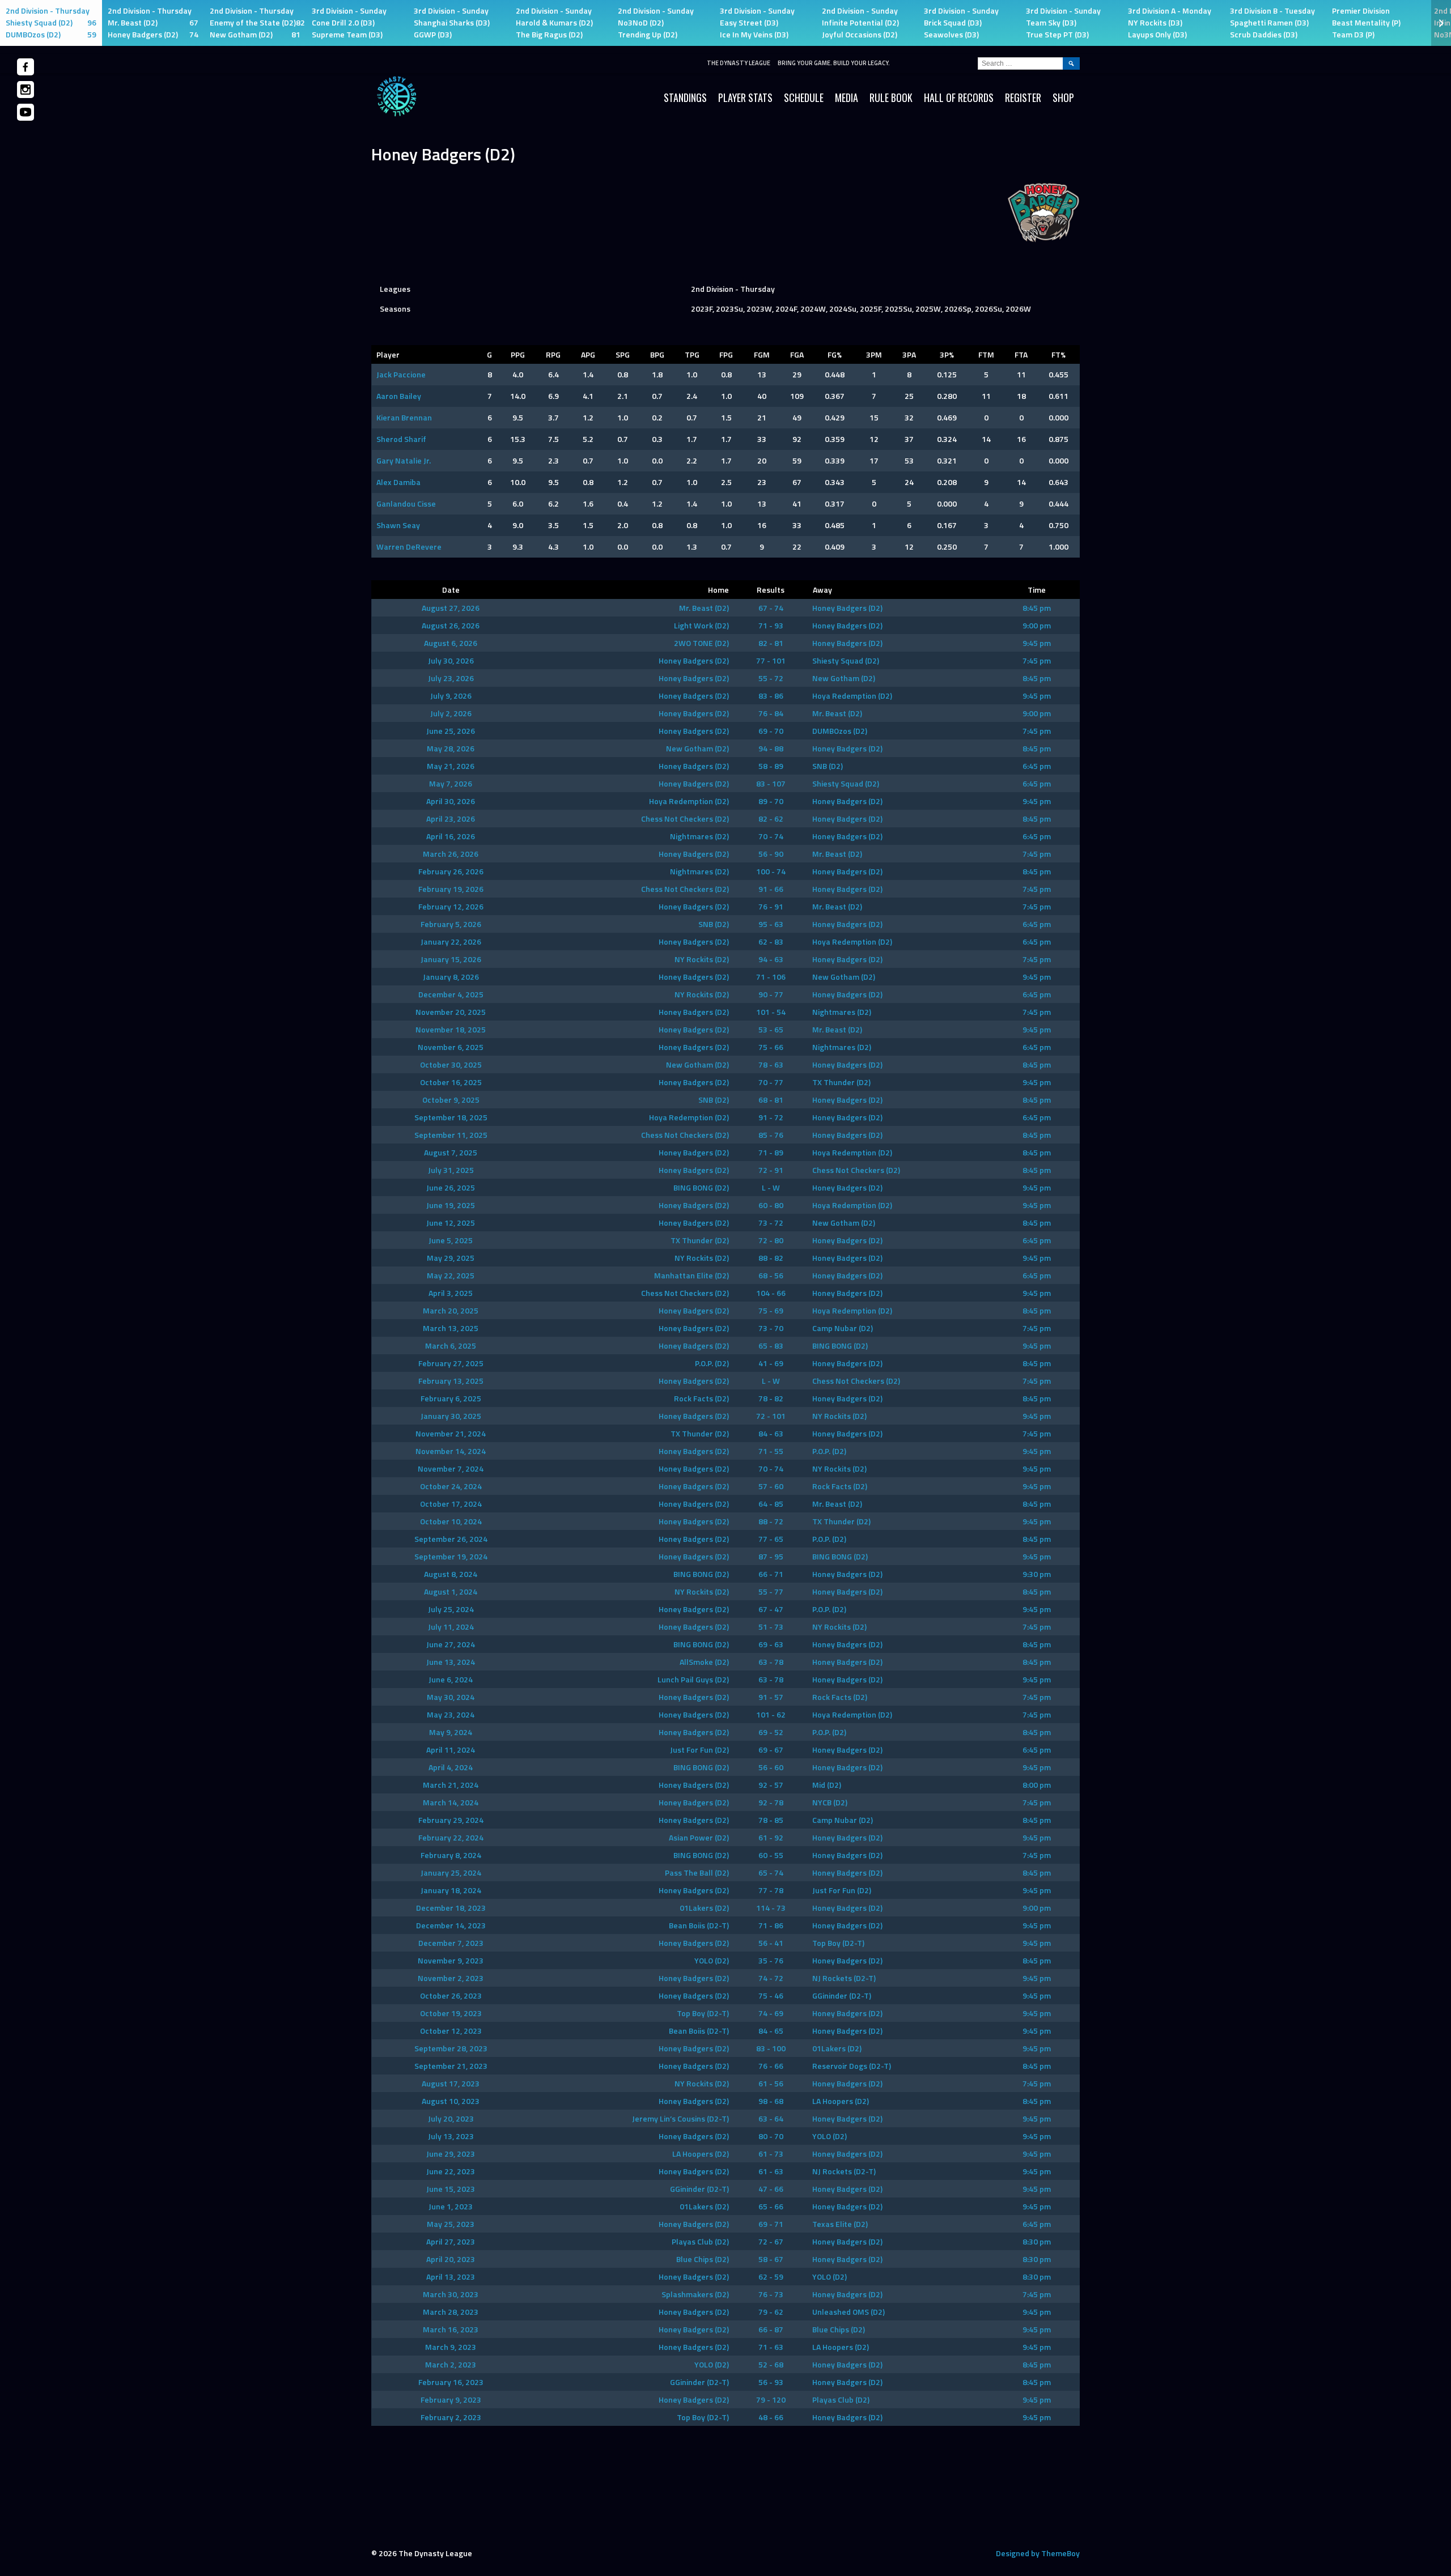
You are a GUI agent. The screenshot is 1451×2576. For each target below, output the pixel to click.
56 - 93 (771, 2382)
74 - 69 (771, 2013)
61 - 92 (771, 1837)
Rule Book (891, 97)
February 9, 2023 (451, 2399)
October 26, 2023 (451, 1995)
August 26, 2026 (451, 625)
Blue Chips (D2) (703, 2259)
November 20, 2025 (451, 1012)
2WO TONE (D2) (701, 643)
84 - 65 (771, 2031)
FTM (986, 354)
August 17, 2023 (451, 2083)
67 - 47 (771, 1609)
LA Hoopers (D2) (841, 2101)
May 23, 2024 (451, 1714)
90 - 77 (771, 994)
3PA (909, 354)
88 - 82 (771, 1258)
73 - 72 (771, 1223)
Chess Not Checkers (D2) (685, 819)
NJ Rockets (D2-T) (844, 1978)
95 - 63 (771, 924)
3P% (947, 354)
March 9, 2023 (451, 2347)
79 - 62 (771, 2312)
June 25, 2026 (451, 731)
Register (1023, 97)
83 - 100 (771, 2048)
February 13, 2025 (451, 1381)
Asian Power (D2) (699, 1837)
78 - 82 (771, 1398)
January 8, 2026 (451, 977)
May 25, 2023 (451, 2224)
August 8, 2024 (451, 1574)
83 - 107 (771, 783)
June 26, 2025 (451, 1187)
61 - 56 (771, 2083)
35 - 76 (771, 1960)
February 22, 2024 (451, 1837)
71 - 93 (771, 625)
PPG (518, 354)
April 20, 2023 (451, 2259)
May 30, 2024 (451, 1697)
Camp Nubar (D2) (843, 1328)
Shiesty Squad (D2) (846, 660)
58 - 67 (771, 2259)
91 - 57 (771, 1697)
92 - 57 (771, 1785)
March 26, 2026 (451, 854)
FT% (1058, 354)
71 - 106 (771, 977)
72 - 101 (771, 1416)
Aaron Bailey (399, 396)
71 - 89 (771, 1152)
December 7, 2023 (451, 1943)
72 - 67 (771, 2241)
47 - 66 (771, 2189)
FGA (797, 354)
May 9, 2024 (451, 1732)
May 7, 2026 (451, 783)
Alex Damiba (398, 482)
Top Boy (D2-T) (838, 1943)
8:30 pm (1037, 2241)
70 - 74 (771, 836)
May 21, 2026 (451, 766)
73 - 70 (771, 1328)
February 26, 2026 (451, 871)
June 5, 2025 (451, 1240)
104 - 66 (771, 1293)
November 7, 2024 (451, 1468)
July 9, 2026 (451, 696)
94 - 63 (771, 959)
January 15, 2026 (451, 959)
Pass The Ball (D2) (697, 1873)
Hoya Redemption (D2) (852, 696)
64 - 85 (771, 1504)
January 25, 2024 (451, 1873)
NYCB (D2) (830, 1802)
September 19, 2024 (451, 1556)
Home (718, 590)
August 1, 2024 (451, 1591)
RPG (553, 354)
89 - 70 (771, 801)
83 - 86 (771, 696)
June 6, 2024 (451, 1679)
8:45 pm (1037, 608)
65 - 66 (771, 2206)
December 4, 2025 (451, 994)
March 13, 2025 (451, 1328)
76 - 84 (771, 713)
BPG (657, 354)
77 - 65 (771, 1539)
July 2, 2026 (451, 713)
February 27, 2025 (451, 1363)
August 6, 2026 (451, 643)
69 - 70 (771, 731)
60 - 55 (771, 1855)
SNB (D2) (828, 766)
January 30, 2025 (451, 1416)
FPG (726, 354)
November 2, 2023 (451, 1978)
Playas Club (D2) (700, 2241)
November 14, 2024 (451, 1451)
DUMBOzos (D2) (840, 731)
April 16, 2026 (451, 836)
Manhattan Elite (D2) (691, 1275)
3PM (874, 354)
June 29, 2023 (451, 2154)
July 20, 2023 (451, 2118)
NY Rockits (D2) (702, 959)
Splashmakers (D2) (695, 2294)
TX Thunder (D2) (841, 1082)
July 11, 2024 (451, 1627)
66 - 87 (771, 2329)
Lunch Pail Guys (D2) (693, 1679)
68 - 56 (771, 1275)
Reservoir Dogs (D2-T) (852, 2066)
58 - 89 (771, 766)
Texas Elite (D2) (840, 2224)
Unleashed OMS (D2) (848, 2312)
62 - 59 (771, 2277)
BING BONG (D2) (701, 1187)
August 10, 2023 (451, 2101)
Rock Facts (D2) (701, 1398)
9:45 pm (1037, 643)
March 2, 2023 (451, 2364)
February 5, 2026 (451, 924)
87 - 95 (771, 1556)
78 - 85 (771, 1820)
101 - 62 (771, 1714)
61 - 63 (771, 2171)
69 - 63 (771, 1644)
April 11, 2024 (451, 1750)
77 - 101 (771, 660)
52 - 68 (771, 2364)
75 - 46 (771, 1995)
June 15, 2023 (451, 2189)
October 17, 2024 (451, 1504)
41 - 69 (771, 1363)
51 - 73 (771, 1627)
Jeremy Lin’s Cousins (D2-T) (680, 2118)
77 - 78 (771, 1890)
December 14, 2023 (451, 1925)
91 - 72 (771, 1117)
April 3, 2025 (451, 1293)
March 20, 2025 (451, 1310)
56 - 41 (771, 1943)
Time (1037, 590)
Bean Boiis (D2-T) (699, 1925)
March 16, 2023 (451, 2329)
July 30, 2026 (451, 660)
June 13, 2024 (451, 1662)
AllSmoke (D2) (704, 1662)
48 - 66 (771, 2417)
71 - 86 (771, 1925)
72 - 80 (771, 1240)
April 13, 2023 (451, 2277)
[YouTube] (26, 112)
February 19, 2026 (451, 889)
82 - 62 (771, 819)
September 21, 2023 (451, 2066)
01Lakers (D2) (704, 1908)
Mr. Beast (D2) (704, 608)
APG (588, 354)
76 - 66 (771, 2066)
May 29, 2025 (451, 1258)
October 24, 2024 (451, 1486)
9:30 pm (1037, 1574)
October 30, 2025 (451, 1064)
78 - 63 (771, 1064)
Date (451, 590)
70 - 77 (771, 1082)
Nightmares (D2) (699, 836)
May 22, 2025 (451, 1275)
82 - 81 (771, 643)
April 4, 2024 (451, 1767)
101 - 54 (771, 1012)
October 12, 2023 (451, 2031)
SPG (623, 354)
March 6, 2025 (451, 1346)
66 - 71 (771, 1574)
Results (771, 590)
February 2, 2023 (451, 2417)
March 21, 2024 (451, 1785)
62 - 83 (771, 941)
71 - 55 (771, 1451)
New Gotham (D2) (844, 678)
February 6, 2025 (451, 1398)
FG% (835, 354)
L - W (771, 1187)
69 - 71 (771, 2224)
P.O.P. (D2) (712, 1363)
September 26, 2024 (451, 1539)
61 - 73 (771, 2154)
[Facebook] (26, 67)
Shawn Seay (398, 525)
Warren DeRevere (409, 547)
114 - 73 (771, 1908)
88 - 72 (771, 1521)
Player (388, 354)
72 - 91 (771, 1170)
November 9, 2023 (451, 1960)
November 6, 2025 (451, 1047)
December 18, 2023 (451, 1908)
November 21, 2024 (451, 1433)
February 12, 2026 (451, 906)
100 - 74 (771, 871)
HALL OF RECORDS (959, 97)
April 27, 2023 (451, 2241)
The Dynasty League (739, 63)
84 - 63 (771, 1433)
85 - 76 (771, 1135)
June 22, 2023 (451, 2171)
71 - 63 (771, 2347)
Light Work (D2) (701, 625)
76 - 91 (771, 906)
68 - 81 (771, 1100)
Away (822, 590)
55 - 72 (771, 678)
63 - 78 (771, 1662)
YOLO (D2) (712, 1960)
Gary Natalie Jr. (404, 460)
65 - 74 (771, 1873)
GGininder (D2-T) (842, 1995)
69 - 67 (771, 1750)
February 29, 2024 (451, 1820)
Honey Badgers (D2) (847, 608)
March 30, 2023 (451, 2294)
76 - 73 (771, 2294)
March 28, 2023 (451, 2312)
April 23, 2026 (451, 819)
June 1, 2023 (451, 2206)
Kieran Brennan (404, 417)
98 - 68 (771, 2101)
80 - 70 (771, 2136)
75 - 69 (771, 1310)
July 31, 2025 (451, 1170)
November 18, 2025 (451, 1029)
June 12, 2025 (451, 1223)
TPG (692, 354)
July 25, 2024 (451, 1609)
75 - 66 (771, 1047)
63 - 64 (771, 2118)
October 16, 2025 (451, 1082)
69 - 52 (771, 1732)
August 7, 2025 (451, 1152)
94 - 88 (771, 748)
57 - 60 (771, 1486)
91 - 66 (771, 889)
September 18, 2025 (451, 1117)
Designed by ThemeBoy (1038, 2553)
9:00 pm (1037, 625)
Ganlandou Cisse (406, 503)
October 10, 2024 (451, 1521)
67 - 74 (771, 608)
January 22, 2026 (451, 941)
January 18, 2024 (451, 1890)
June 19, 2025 (451, 1205)
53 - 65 (771, 1029)
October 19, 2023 (451, 2013)
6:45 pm (1037, 766)
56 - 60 (771, 1767)
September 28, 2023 (451, 2048)
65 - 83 (771, 1346)
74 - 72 (771, 1978)
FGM (762, 354)
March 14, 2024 (451, 1802)
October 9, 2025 (451, 1100)
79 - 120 (771, 2399)
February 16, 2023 (451, 2382)
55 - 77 (771, 1591)
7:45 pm (1037, 660)
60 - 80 (771, 1205)
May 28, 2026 (451, 748)
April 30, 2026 (451, 801)
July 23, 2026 (451, 678)
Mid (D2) (827, 1785)
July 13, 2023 (451, 2136)
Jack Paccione (401, 374)
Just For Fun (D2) (699, 1750)
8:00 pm (1037, 1785)
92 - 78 (771, 1802)
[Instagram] (26, 90)
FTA (1021, 354)
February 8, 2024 (451, 1855)
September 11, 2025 (451, 1135)
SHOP (1063, 97)
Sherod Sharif (401, 439)
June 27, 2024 (451, 1644)
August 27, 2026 (451, 608)
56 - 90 (771, 854)
